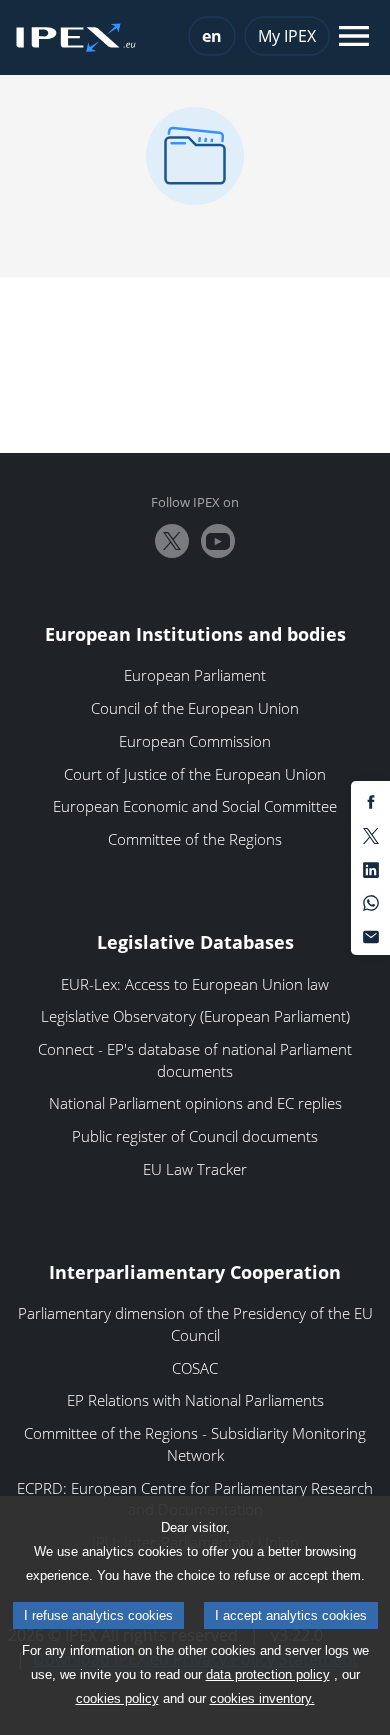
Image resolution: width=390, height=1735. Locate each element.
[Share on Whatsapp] (371, 902)
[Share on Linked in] (371, 868)
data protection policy (268, 1674)
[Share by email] (371, 935)
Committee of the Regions (195, 839)
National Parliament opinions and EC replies (195, 1103)
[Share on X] (371, 835)
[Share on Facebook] (371, 801)
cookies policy (117, 1698)
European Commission (195, 741)
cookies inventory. (262, 1698)
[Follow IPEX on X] (172, 541)
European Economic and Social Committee (195, 806)
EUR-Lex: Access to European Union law (195, 984)
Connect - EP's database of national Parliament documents (195, 1060)
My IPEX (287, 36)
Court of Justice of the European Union (195, 774)
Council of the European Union (195, 708)
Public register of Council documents (195, 1136)
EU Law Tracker (195, 1169)
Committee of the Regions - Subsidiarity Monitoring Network (195, 1444)
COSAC (195, 1368)
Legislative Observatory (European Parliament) (195, 1016)
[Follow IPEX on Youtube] (218, 541)
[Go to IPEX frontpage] (76, 38)
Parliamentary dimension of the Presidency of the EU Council (195, 1324)
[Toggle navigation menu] (354, 37)
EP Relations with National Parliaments (195, 1400)
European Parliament (195, 675)
